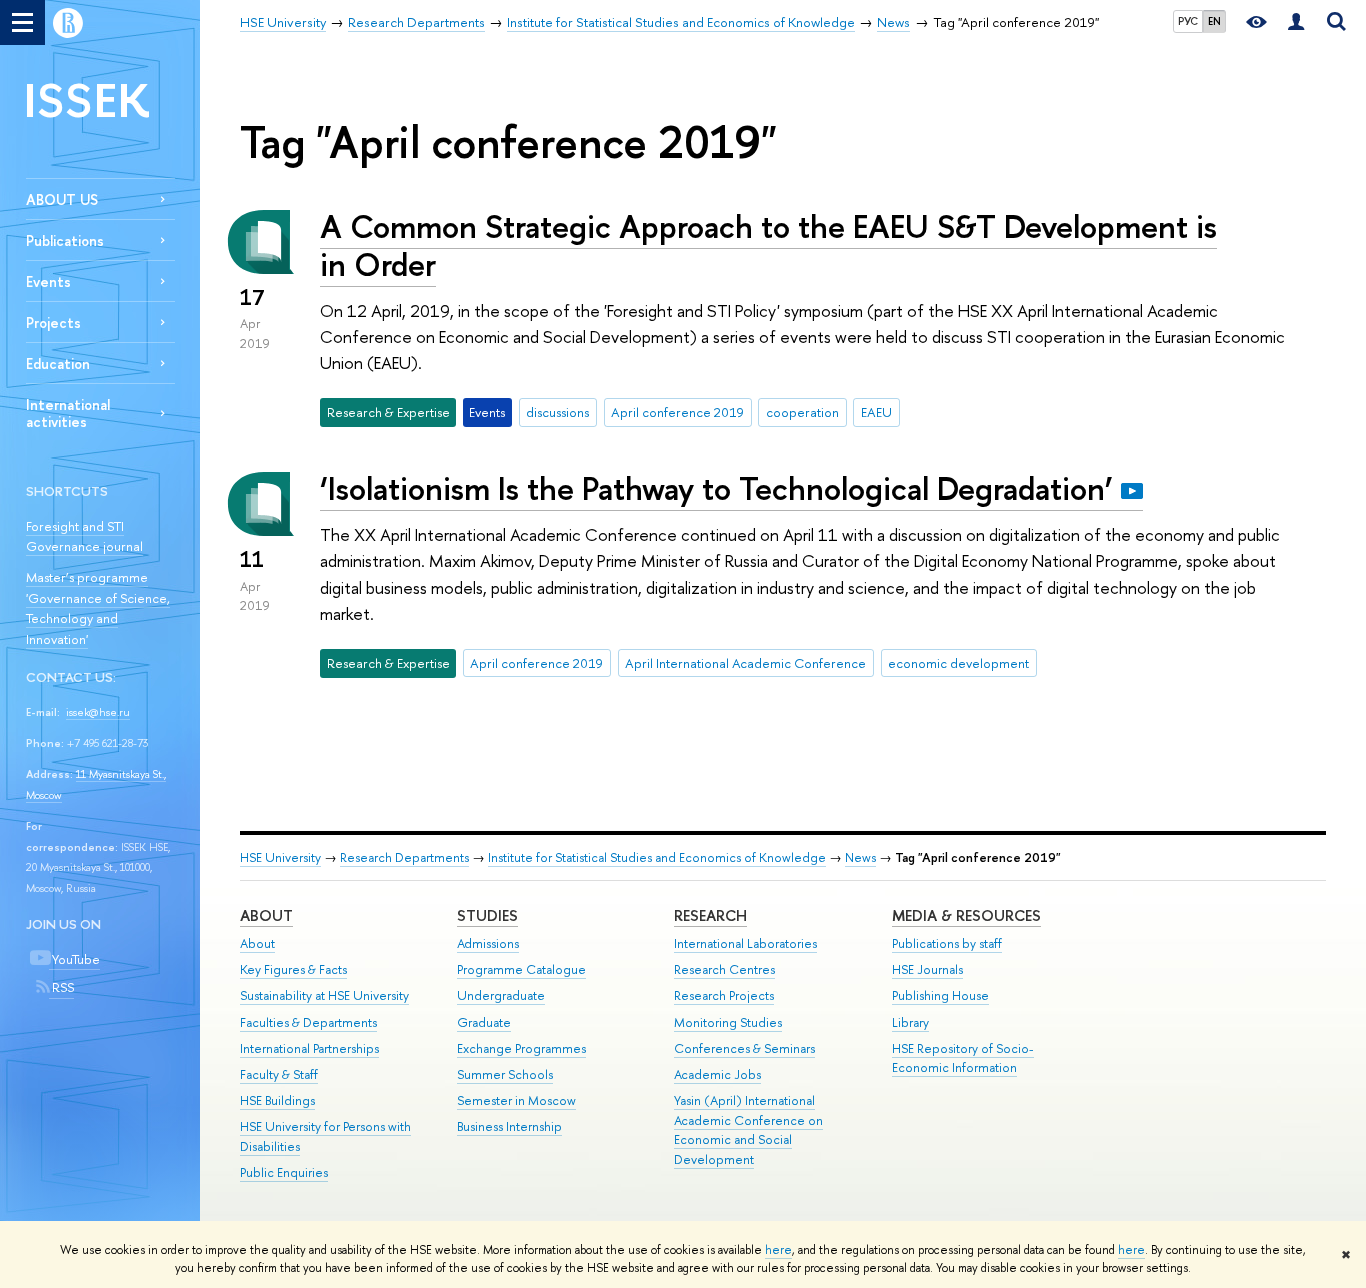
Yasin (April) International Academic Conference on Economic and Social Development (748, 1130)
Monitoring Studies (728, 1022)
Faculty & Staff (279, 1074)
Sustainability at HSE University (324, 995)
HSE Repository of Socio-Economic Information (963, 1058)
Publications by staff (947, 943)
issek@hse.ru (98, 712)
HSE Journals (927, 969)
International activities (68, 413)
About (266, 915)
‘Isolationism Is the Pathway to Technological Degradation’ (716, 488)
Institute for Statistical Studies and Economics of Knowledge (657, 857)
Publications (65, 240)
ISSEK (87, 99)
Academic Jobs (717, 1074)
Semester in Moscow (516, 1100)
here (778, 1250)
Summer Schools (505, 1074)
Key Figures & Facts (293, 969)
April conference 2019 (677, 412)
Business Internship (509, 1126)
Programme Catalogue (521, 969)
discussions (557, 412)
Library (910, 1022)
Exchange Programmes (521, 1048)
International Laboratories (745, 943)
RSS (61, 987)
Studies (487, 915)
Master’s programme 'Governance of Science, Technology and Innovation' (98, 608)
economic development (958, 663)
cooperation (802, 412)
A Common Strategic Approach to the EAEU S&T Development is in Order (768, 245)
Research (710, 915)
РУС (1188, 21)
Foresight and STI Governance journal (84, 536)
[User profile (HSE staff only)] (1296, 22)
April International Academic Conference (745, 663)
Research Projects (724, 995)
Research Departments (404, 857)
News (860, 857)
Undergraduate (501, 995)
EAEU (876, 412)
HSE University (280, 857)
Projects (53, 322)
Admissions (488, 943)
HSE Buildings (277, 1100)
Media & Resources (966, 915)
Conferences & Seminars (744, 1048)
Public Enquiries (284, 1172)
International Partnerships (309, 1048)
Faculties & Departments (308, 1022)
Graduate (484, 1022)
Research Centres (724, 969)
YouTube (74, 959)
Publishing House (940, 995)
